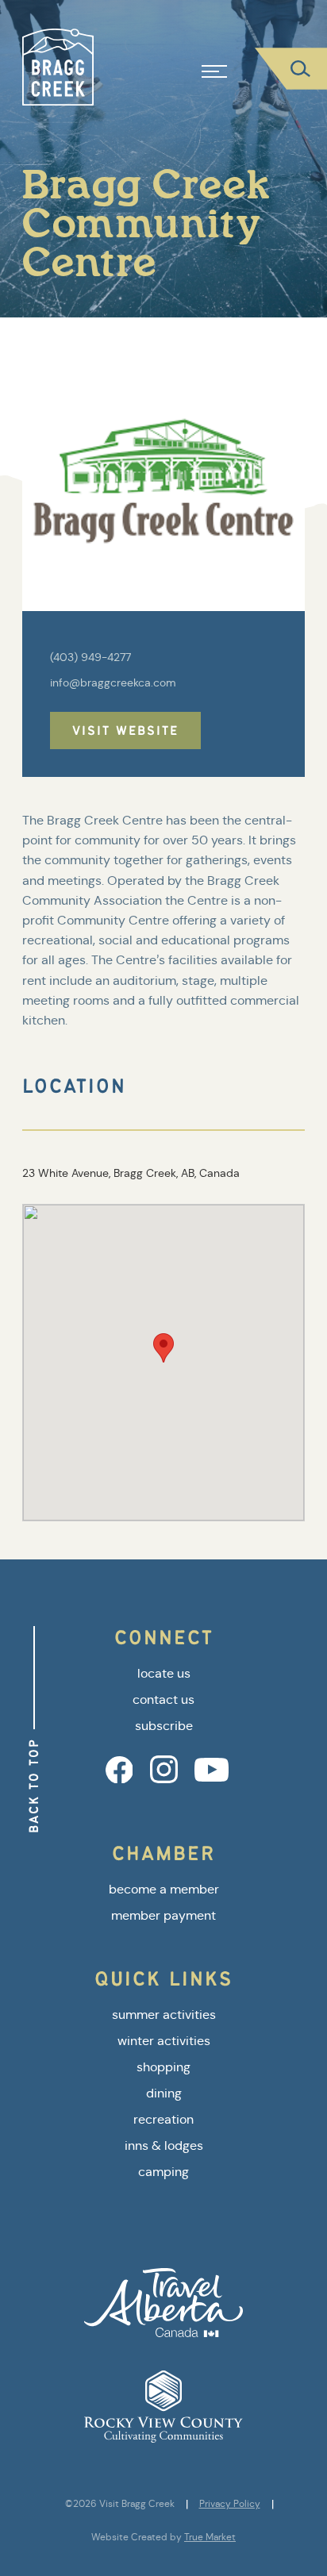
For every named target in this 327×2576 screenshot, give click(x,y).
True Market (210, 2537)
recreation (163, 2119)
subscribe (164, 1726)
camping (163, 2172)
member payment (163, 1915)
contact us (163, 1699)
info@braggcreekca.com (113, 682)
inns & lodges (164, 2145)
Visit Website (125, 731)
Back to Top (34, 1786)
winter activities (164, 2041)
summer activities (164, 2015)
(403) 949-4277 (90, 657)
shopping (163, 2067)
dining (164, 2093)
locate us (164, 1673)
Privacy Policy (230, 2504)
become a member (164, 1889)
